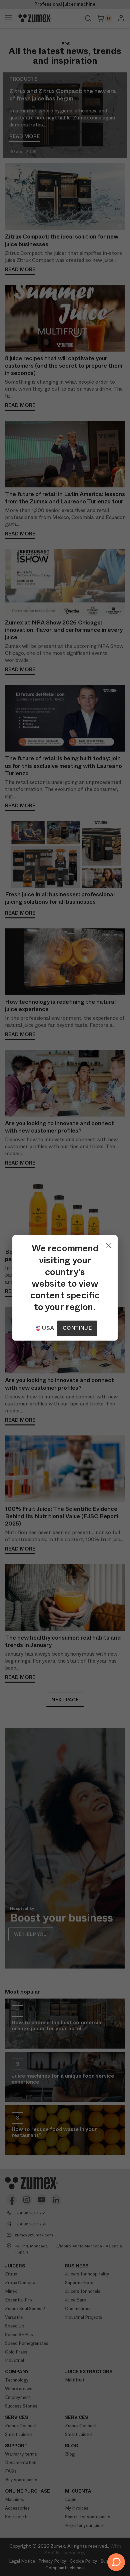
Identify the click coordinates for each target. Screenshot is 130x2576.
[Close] (109, 1244)
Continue (77, 1328)
